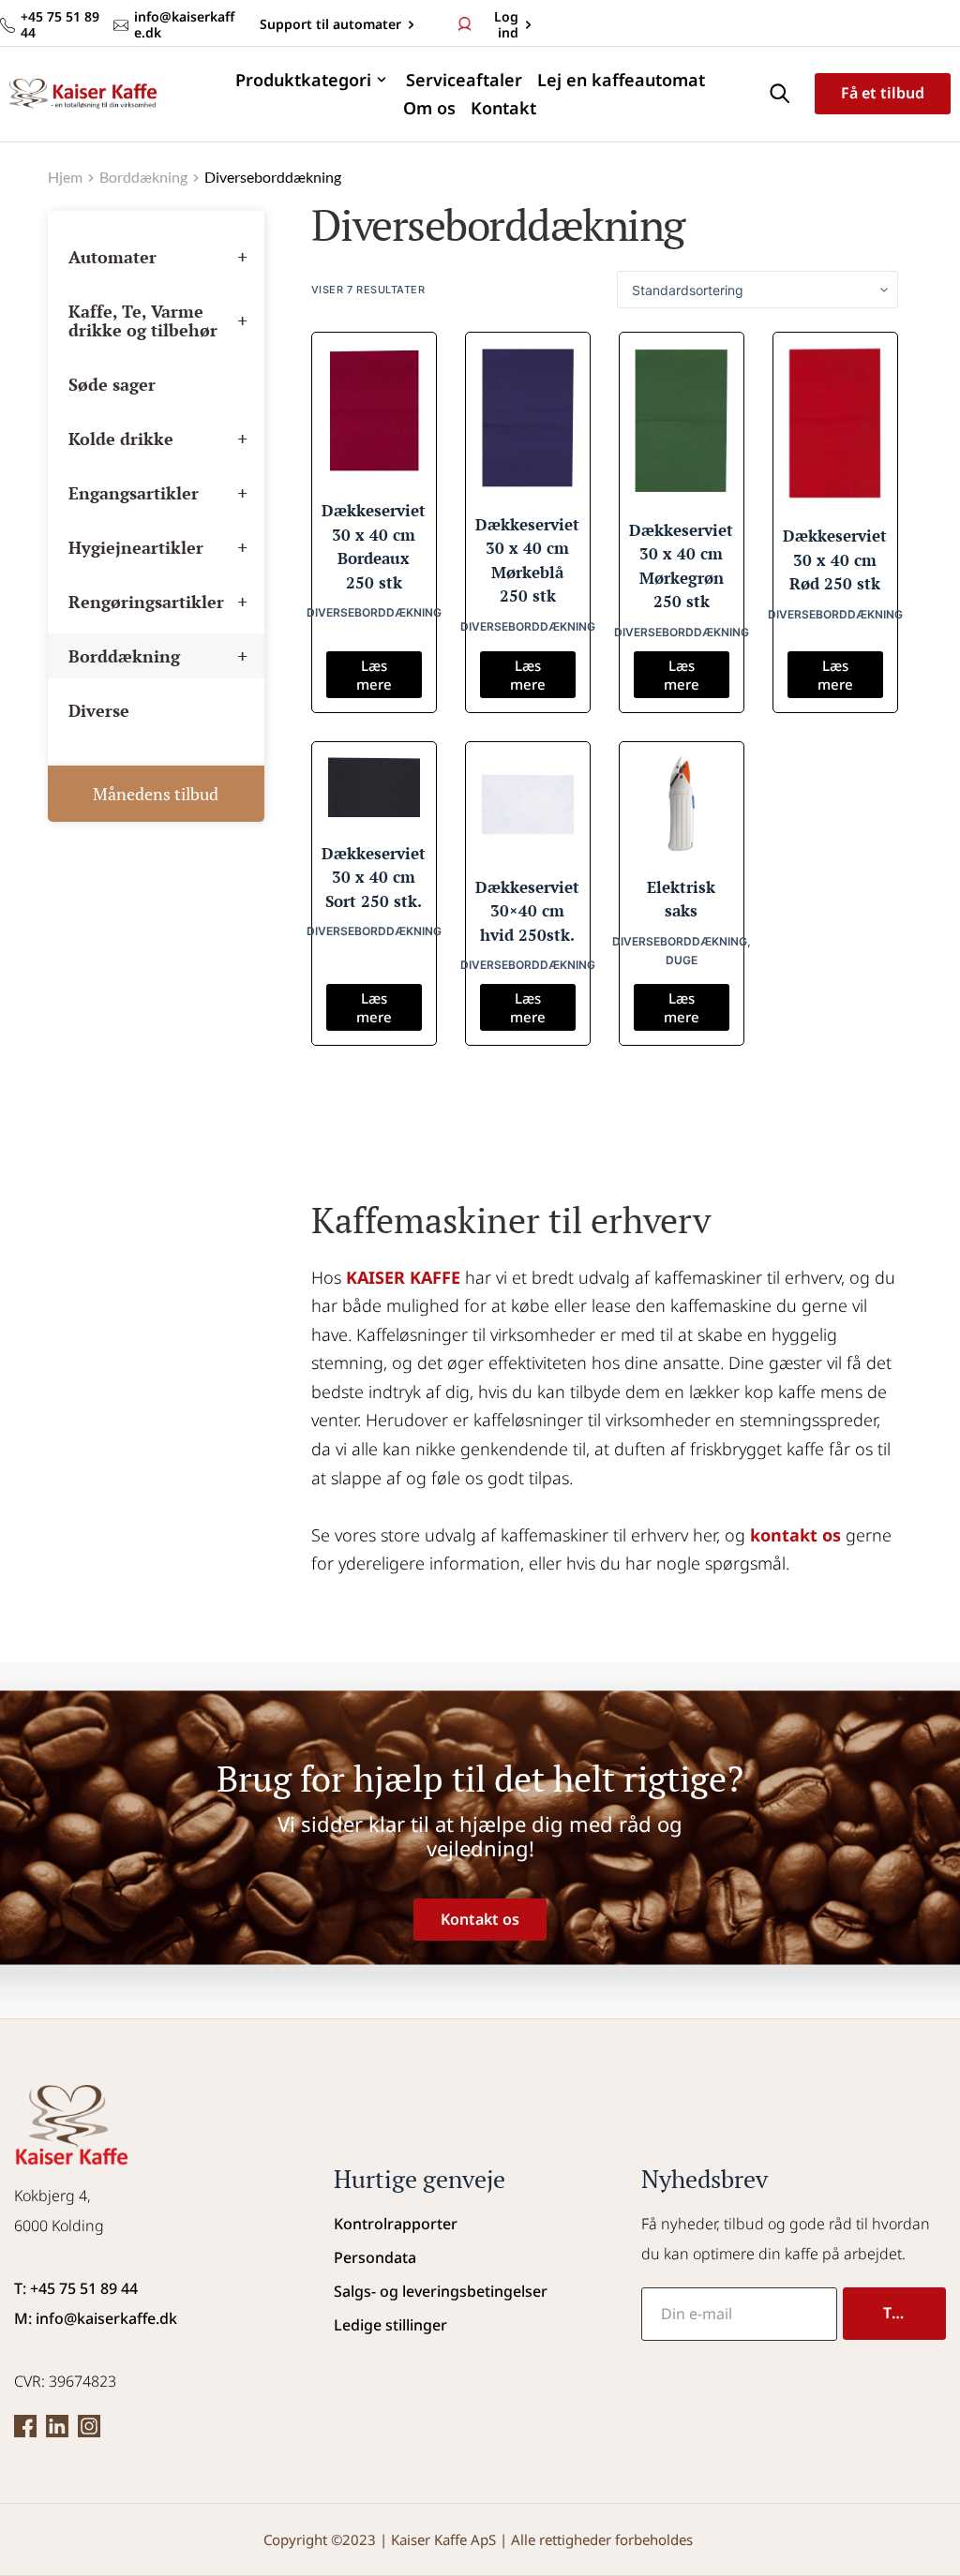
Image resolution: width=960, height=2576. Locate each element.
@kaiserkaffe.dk (120, 2318)
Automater (157, 256)
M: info (39, 2318)
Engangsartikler (157, 492)
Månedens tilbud (156, 794)
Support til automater (329, 24)
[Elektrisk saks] (682, 804)
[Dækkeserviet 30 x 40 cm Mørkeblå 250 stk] (528, 418)
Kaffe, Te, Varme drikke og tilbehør (157, 320)
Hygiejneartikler (157, 547)
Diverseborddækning (374, 612)
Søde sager (112, 384)
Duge (682, 960)
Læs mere (374, 675)
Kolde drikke (157, 438)
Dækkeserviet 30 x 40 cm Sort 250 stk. (374, 877)
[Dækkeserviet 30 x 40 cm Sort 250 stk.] (374, 787)
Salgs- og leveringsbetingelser (441, 2291)
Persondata (375, 2257)
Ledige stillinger (390, 2325)
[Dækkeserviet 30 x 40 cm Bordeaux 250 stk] (374, 411)
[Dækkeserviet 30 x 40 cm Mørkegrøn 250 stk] (682, 421)
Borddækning (157, 655)
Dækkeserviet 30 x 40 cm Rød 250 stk (835, 559)
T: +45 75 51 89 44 (76, 2288)
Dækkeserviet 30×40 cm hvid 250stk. (527, 911)
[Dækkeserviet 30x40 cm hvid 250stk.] (528, 804)
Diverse (99, 710)
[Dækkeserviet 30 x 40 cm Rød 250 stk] (835, 424)
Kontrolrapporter (396, 2224)
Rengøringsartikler (157, 601)
